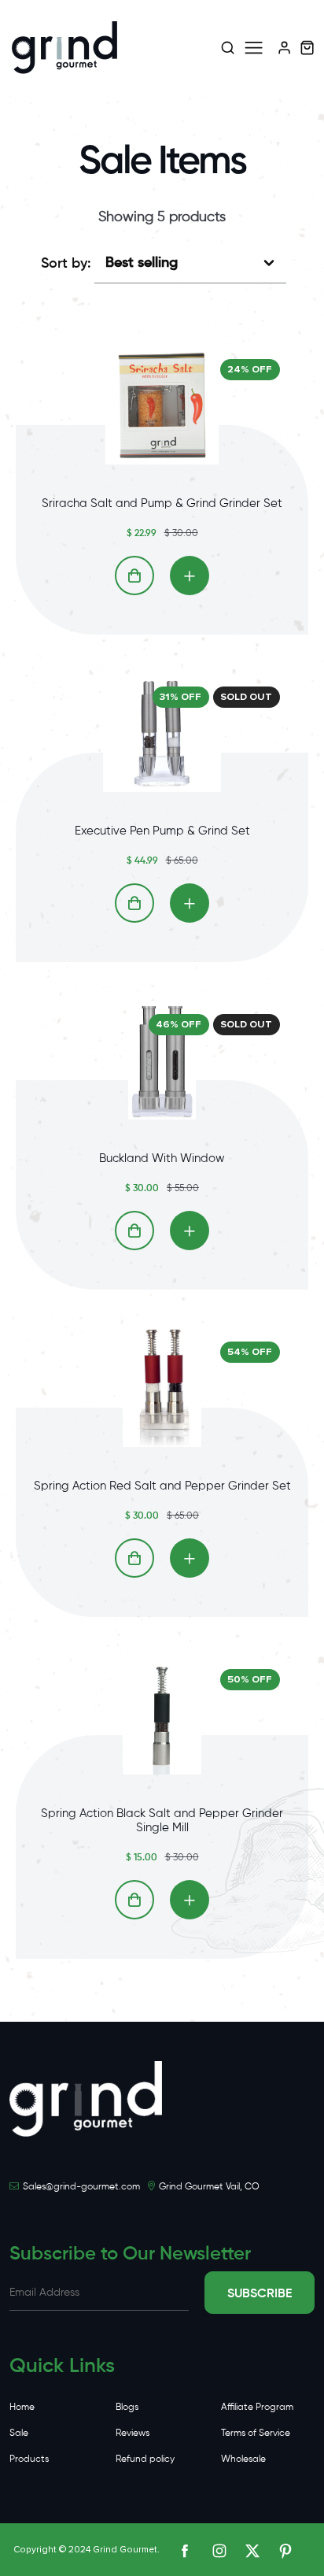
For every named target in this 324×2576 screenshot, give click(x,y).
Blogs (127, 2406)
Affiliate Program (257, 2406)
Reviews (133, 2432)
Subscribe (260, 2293)
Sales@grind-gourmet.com (81, 2186)
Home (22, 2406)
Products (29, 2458)
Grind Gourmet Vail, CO (209, 2186)
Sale (19, 2432)
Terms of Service (256, 2432)
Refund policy (145, 2458)
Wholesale (243, 2458)
